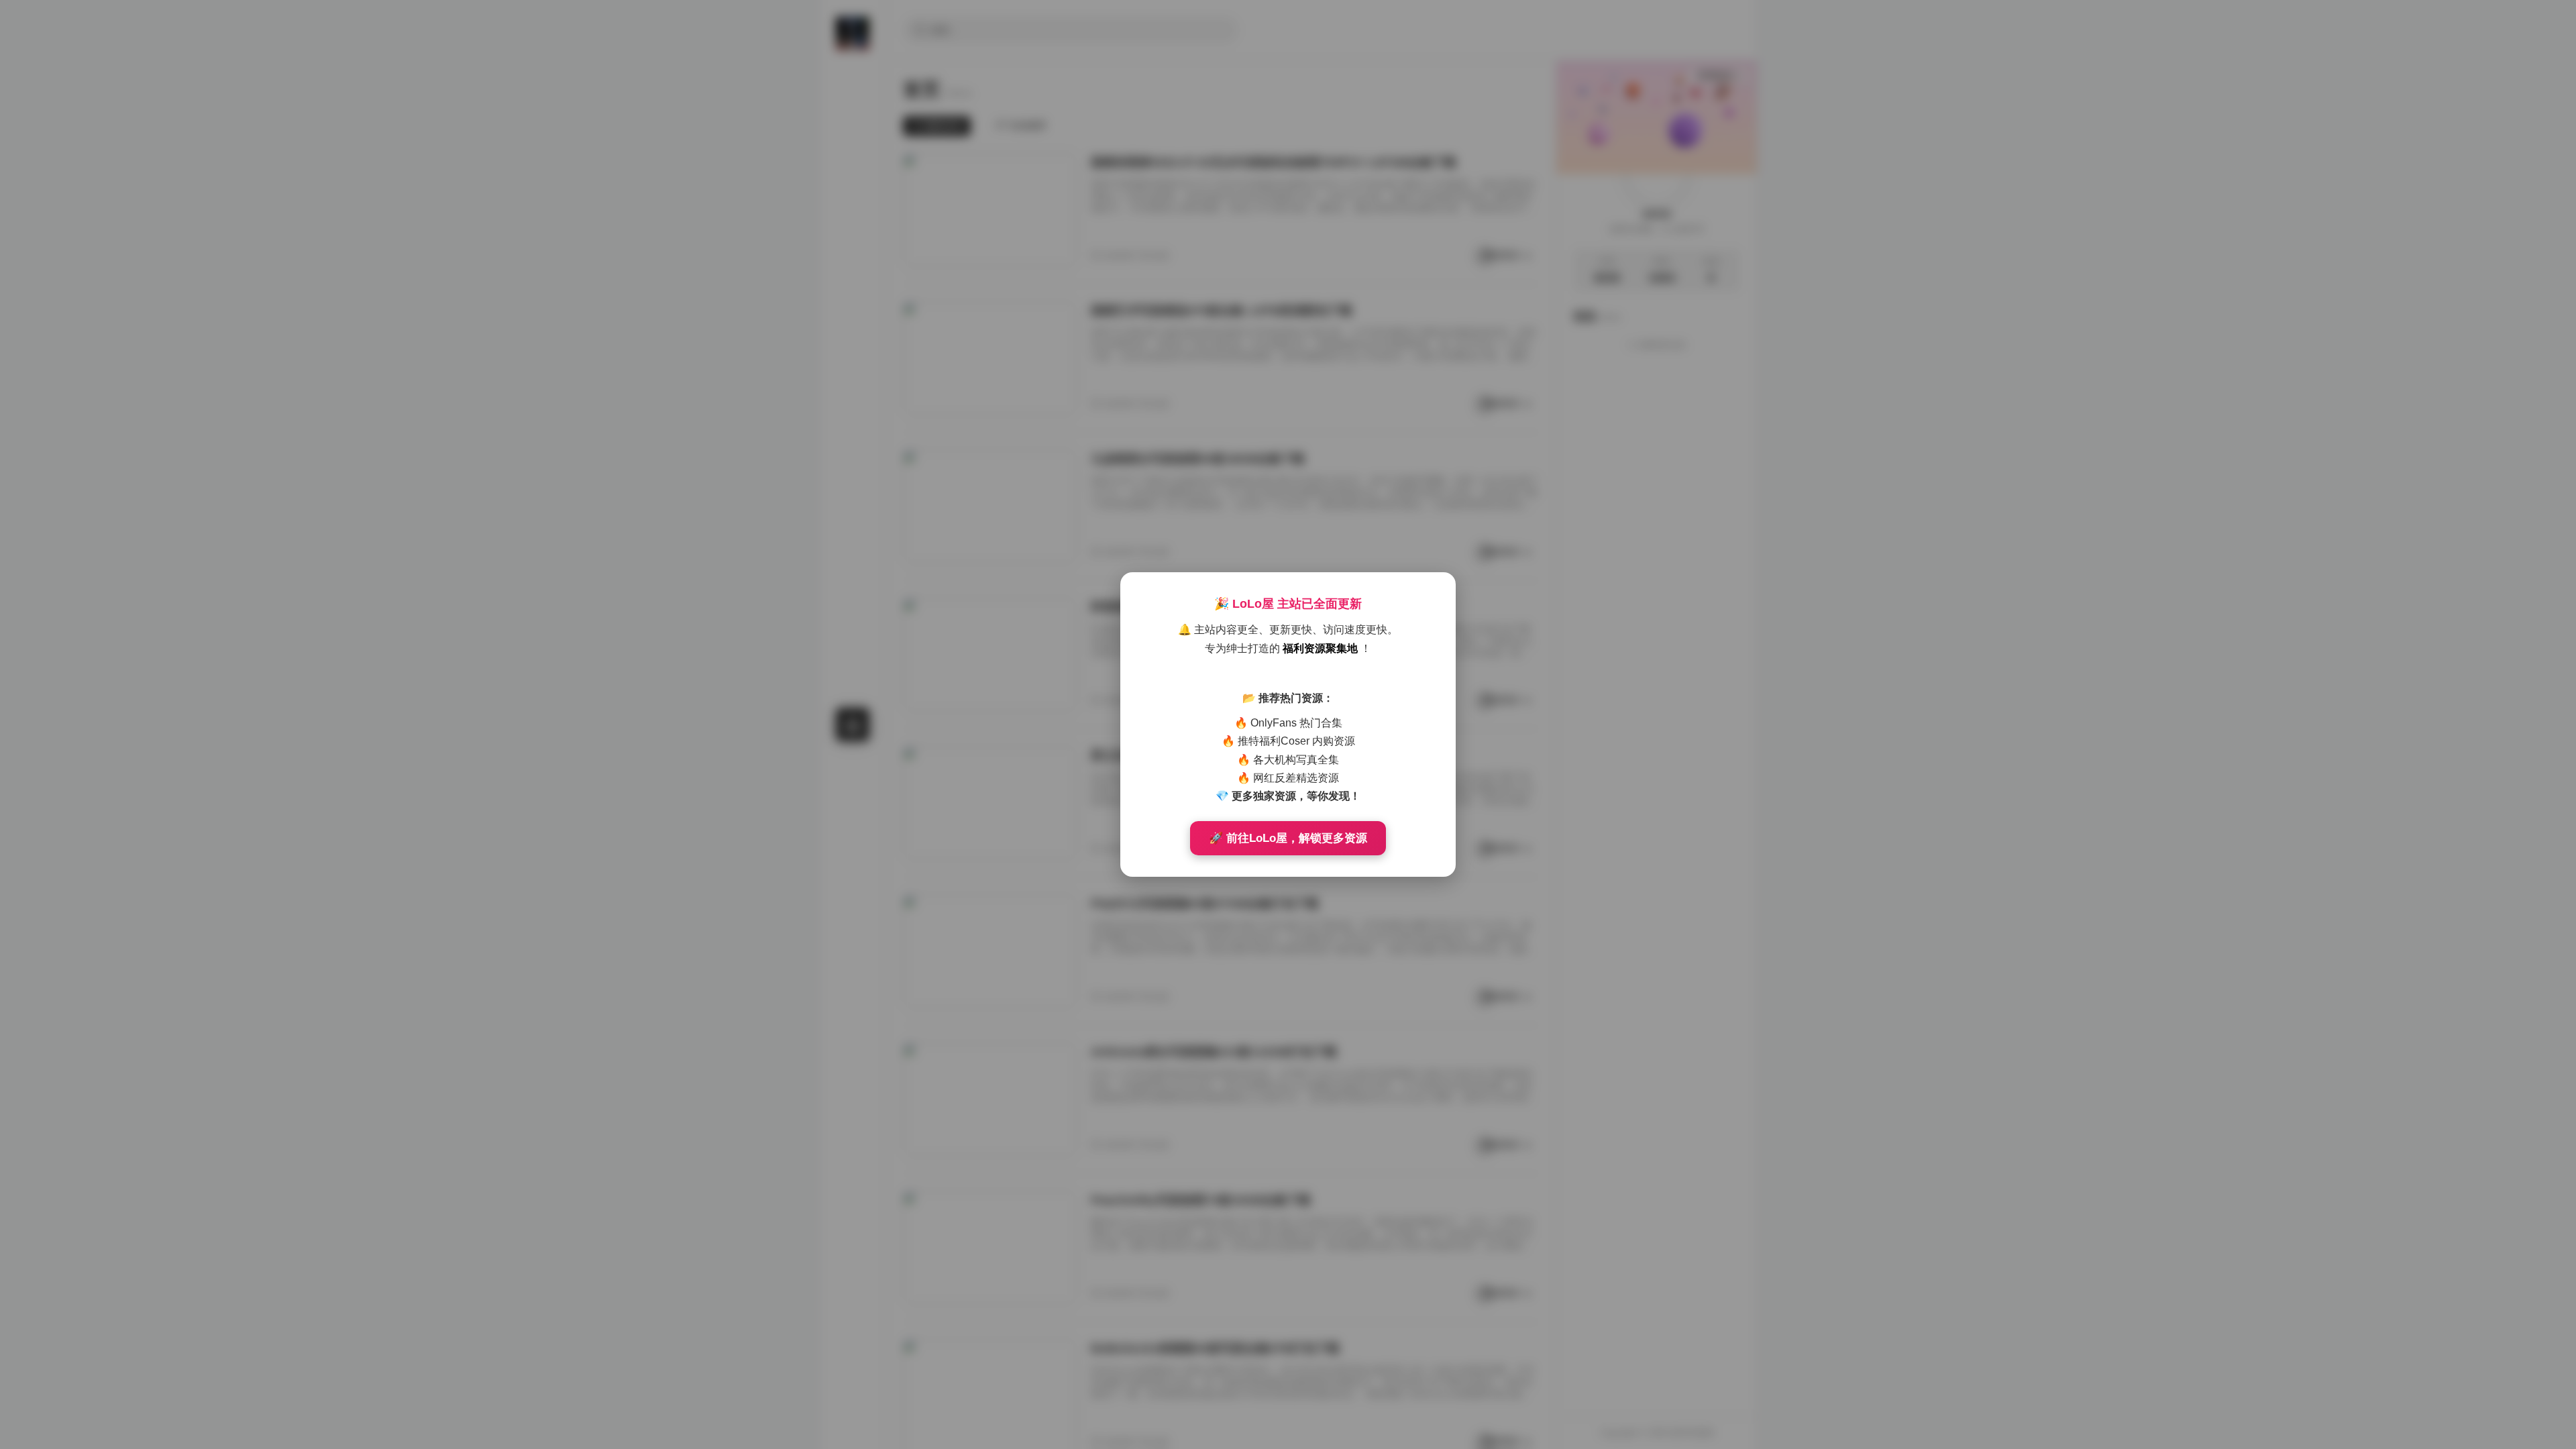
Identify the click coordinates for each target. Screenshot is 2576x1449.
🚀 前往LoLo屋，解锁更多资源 (1288, 838)
